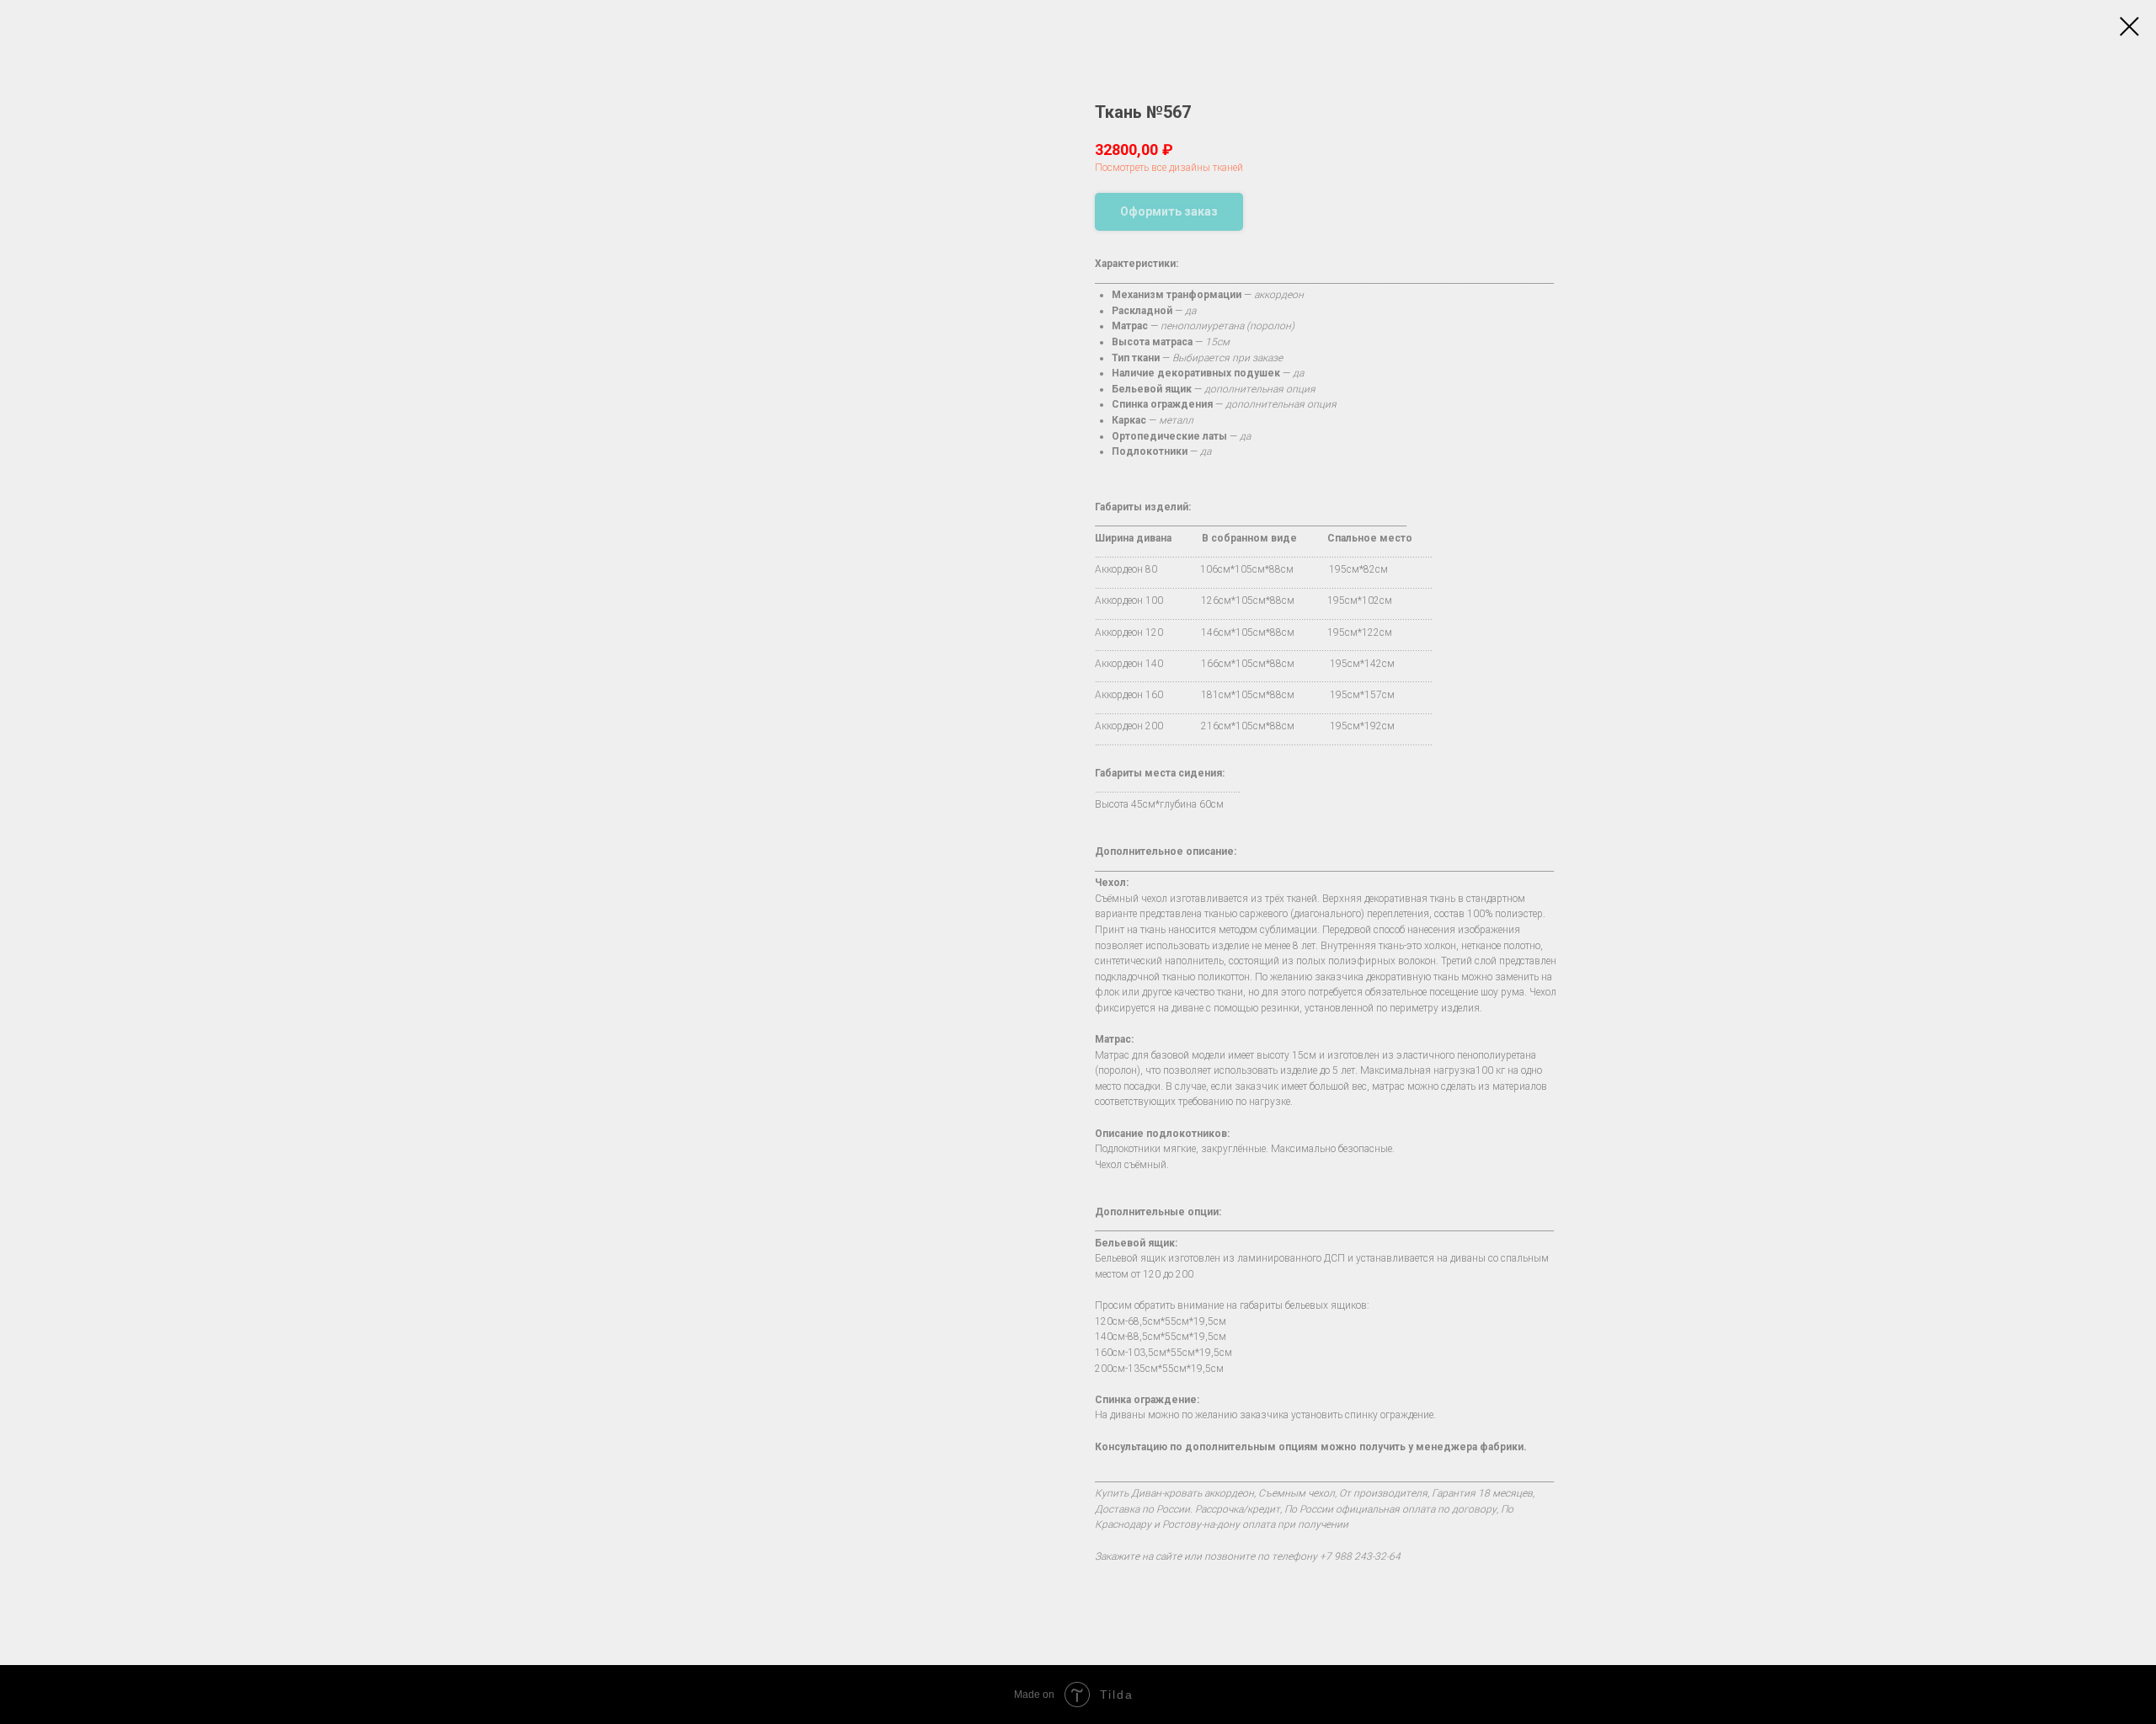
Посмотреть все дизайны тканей (1169, 168)
